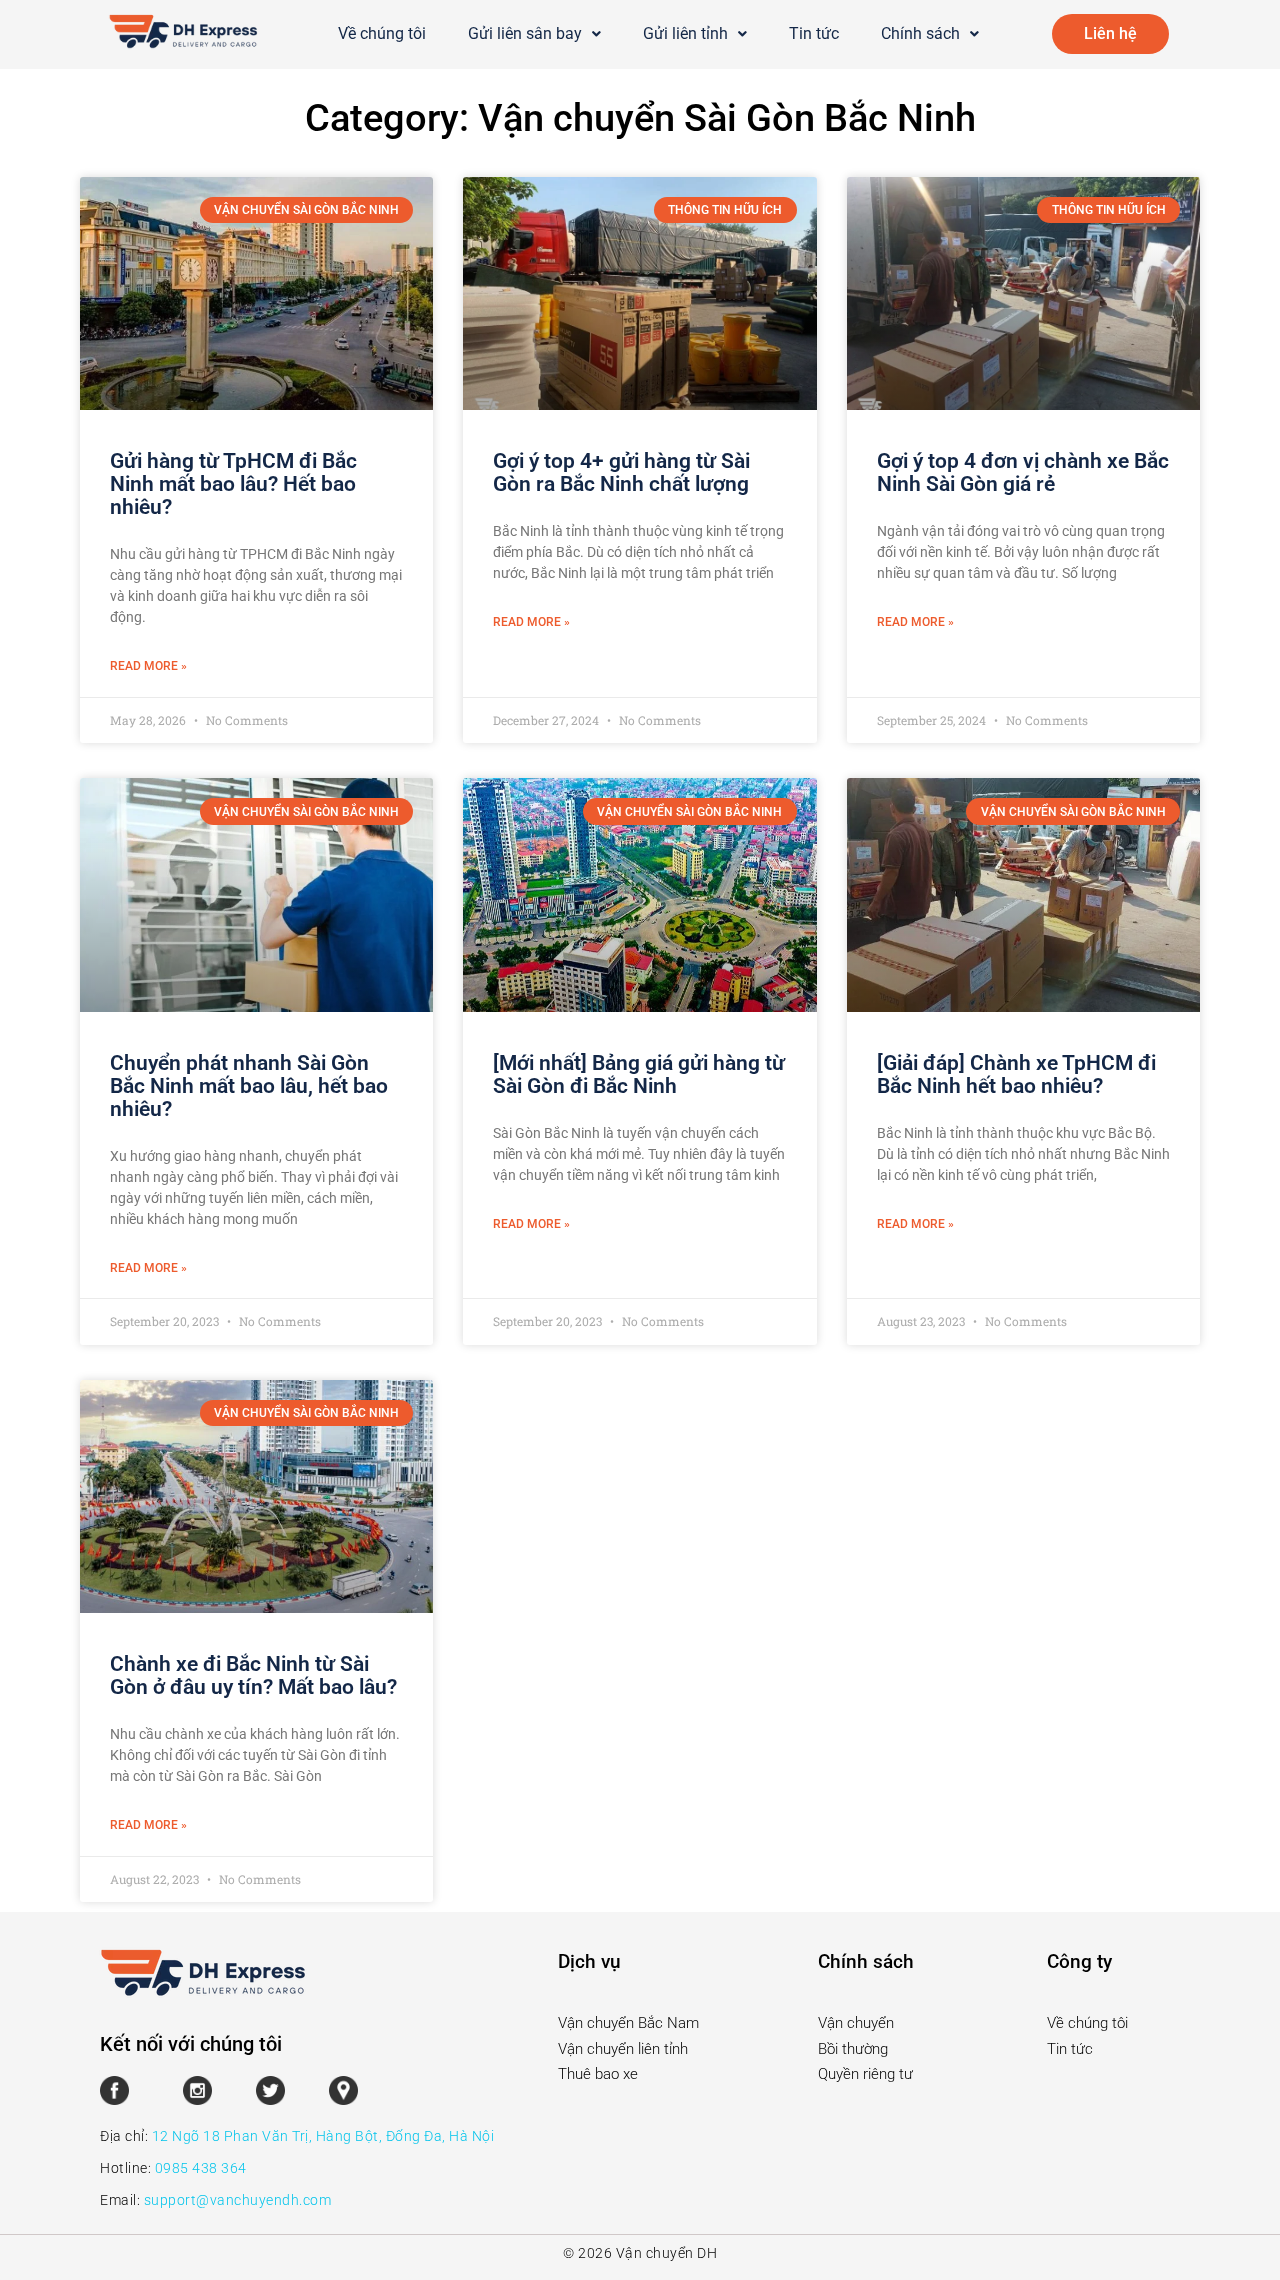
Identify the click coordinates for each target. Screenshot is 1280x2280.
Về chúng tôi (382, 33)
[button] (534, 34)
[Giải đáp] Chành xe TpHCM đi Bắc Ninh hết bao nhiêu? (1016, 1074)
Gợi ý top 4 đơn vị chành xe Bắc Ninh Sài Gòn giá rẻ (1023, 472)
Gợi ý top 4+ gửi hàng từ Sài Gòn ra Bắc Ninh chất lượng (621, 472)
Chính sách (920, 33)
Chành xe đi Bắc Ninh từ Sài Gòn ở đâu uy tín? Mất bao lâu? (253, 1675)
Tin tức (814, 33)
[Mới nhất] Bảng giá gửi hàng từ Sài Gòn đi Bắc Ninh (639, 1074)
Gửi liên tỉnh (685, 33)
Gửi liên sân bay (525, 33)
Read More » (148, 666)
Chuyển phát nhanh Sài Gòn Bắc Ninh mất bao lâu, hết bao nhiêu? (249, 1086)
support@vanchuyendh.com (238, 2200)
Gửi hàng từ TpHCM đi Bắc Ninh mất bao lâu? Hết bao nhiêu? (233, 484)
